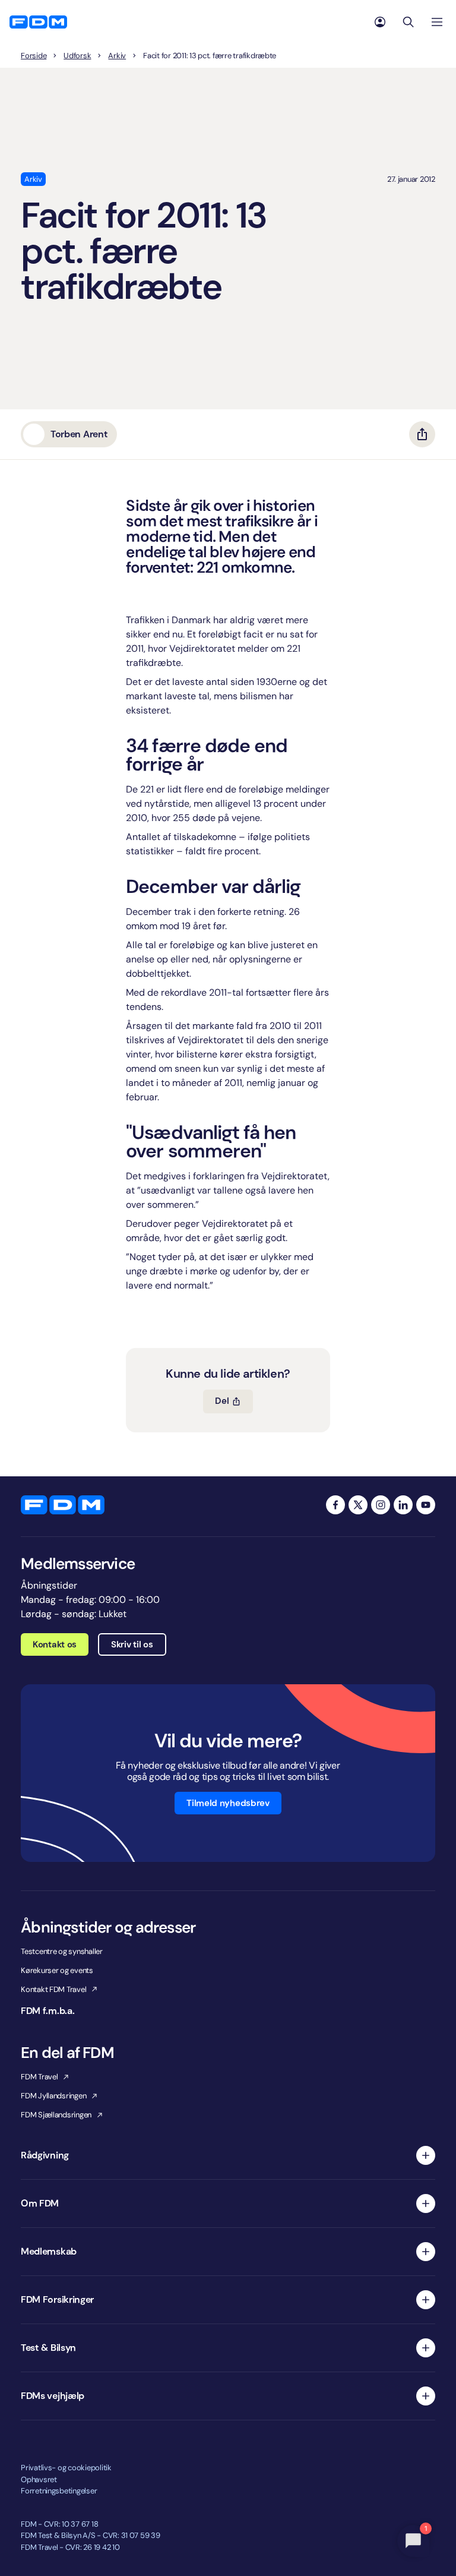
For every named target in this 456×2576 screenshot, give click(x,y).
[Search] (408, 22)
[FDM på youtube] (426, 1505)
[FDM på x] (358, 1505)
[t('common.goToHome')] (63, 1505)
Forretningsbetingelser (59, 2491)
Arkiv (117, 56)
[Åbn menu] (437, 22)
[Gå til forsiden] (38, 22)
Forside (34, 56)
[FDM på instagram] (381, 1505)
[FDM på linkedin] (403, 1505)
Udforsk (77, 56)
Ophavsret (39, 2479)
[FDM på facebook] (335, 1505)
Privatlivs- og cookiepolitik (66, 2468)
